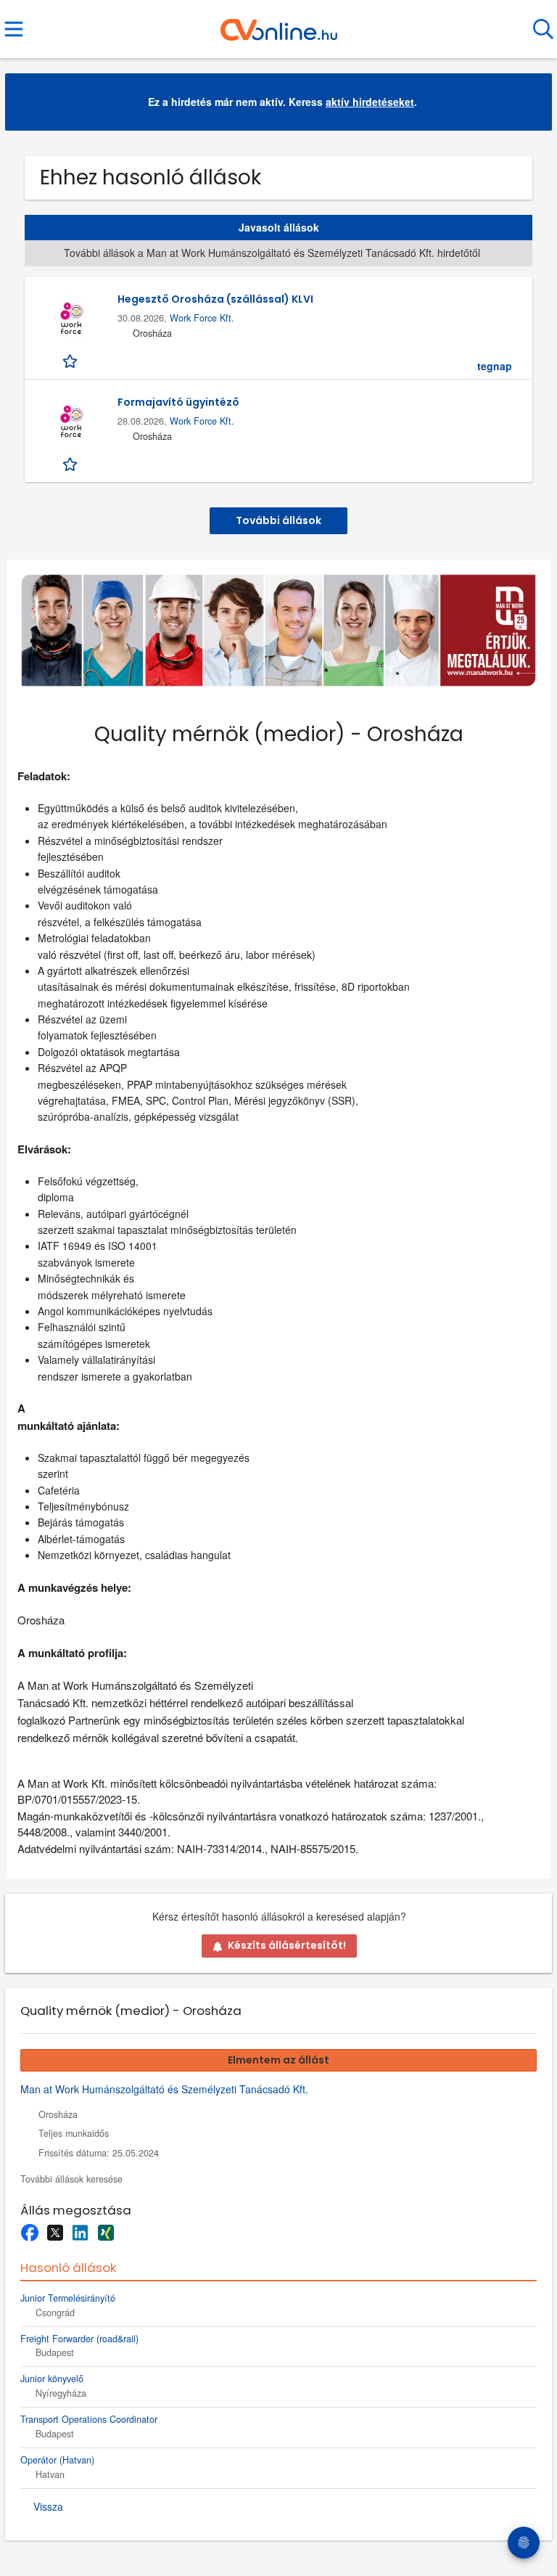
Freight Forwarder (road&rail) (79, 2339)
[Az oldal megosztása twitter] (55, 2233)
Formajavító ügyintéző (178, 402)
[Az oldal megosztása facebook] (29, 2233)
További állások (278, 520)
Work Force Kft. (202, 318)
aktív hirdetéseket (370, 102)
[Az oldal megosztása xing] (106, 2233)
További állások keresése (71, 2179)
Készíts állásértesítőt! (287, 1945)
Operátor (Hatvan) (57, 2460)
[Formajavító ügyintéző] (71, 422)
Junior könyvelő (52, 2379)
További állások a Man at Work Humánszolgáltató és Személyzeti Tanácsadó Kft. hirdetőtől (272, 253)
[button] (529, 102)
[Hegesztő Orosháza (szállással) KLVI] (71, 319)
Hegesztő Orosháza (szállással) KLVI (215, 299)
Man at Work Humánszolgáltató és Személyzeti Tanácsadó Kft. (164, 2089)
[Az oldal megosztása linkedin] (80, 2233)
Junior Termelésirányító (68, 2298)
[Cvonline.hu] (279, 24)
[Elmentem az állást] (71, 360)
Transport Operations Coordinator (89, 2419)
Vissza (48, 2506)
